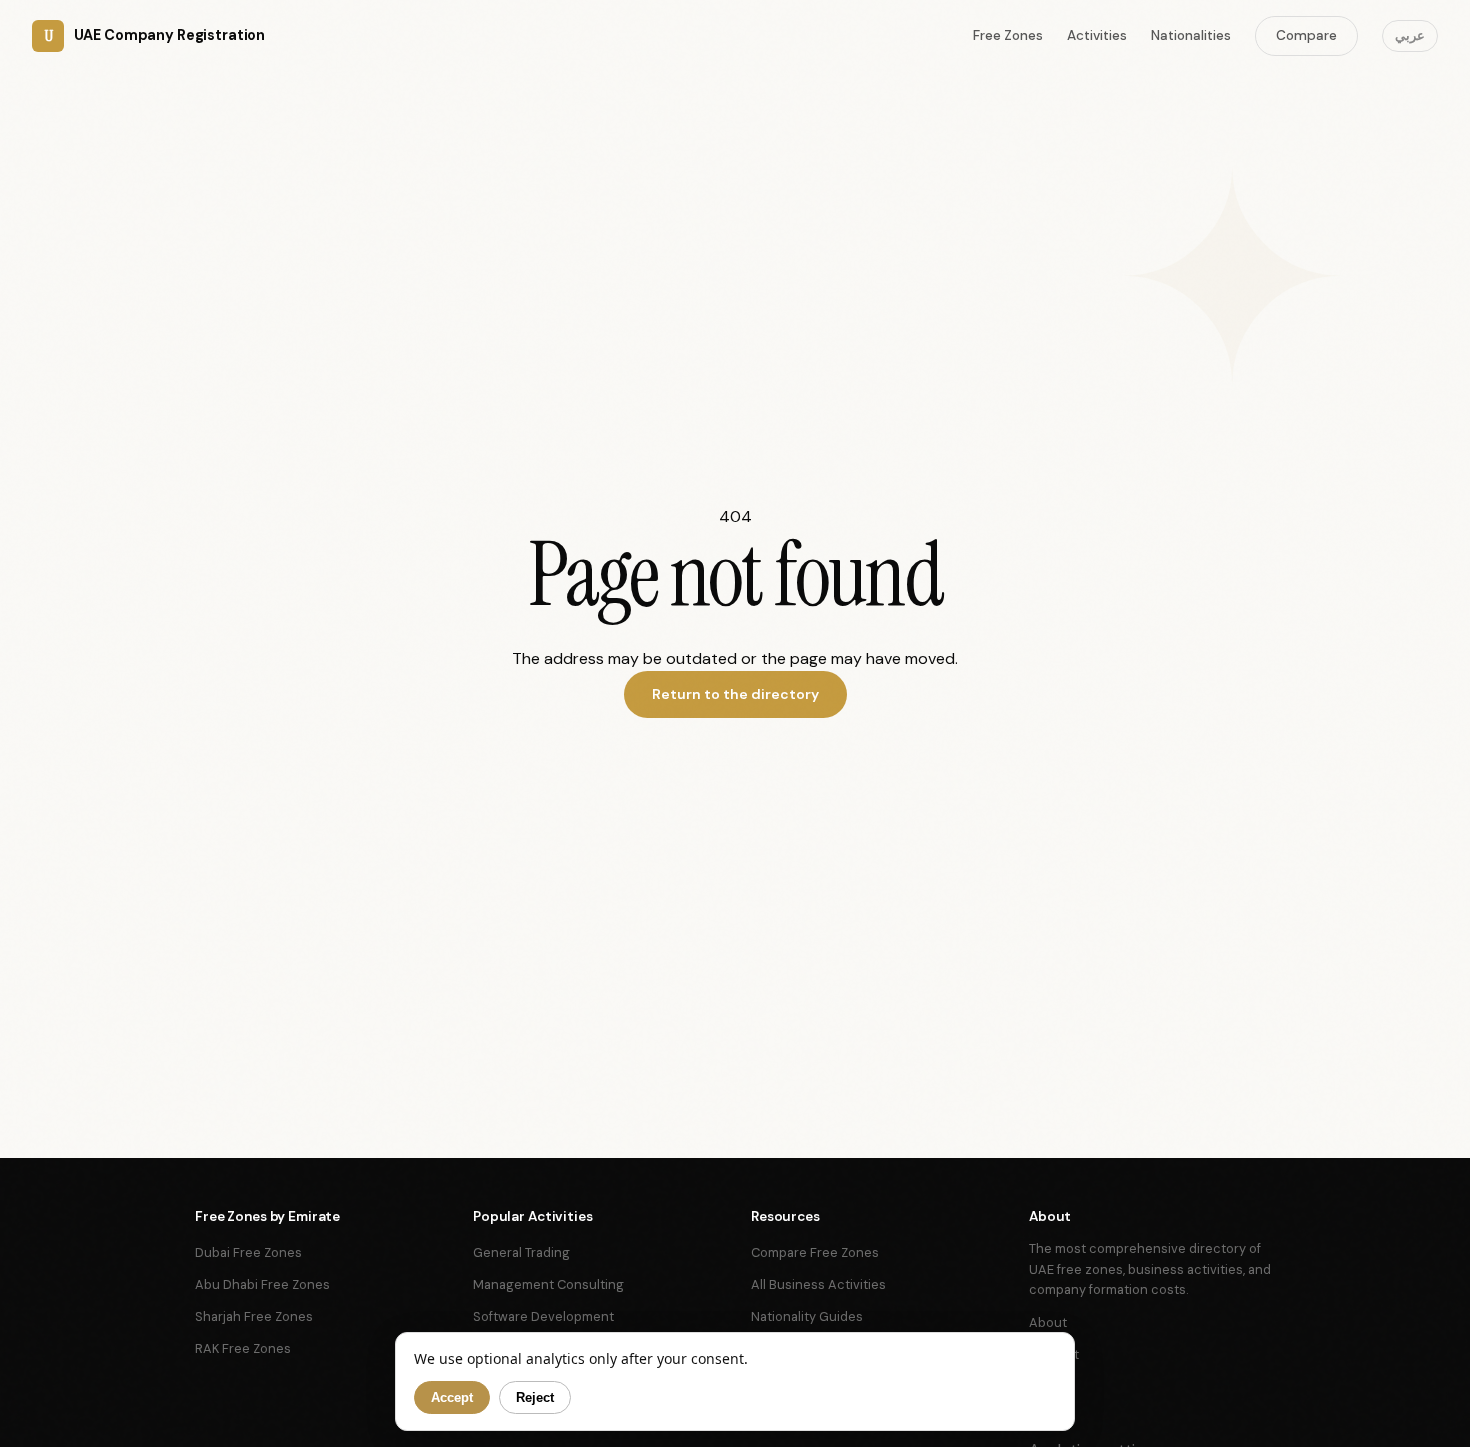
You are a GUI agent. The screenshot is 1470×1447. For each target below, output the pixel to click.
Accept (452, 1397)
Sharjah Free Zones (254, 1316)
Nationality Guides (807, 1316)
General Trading (521, 1252)
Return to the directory (735, 694)
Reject (535, 1397)
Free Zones (1008, 35)
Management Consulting (548, 1284)
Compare (1306, 35)
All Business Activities (818, 1284)
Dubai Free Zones (248, 1252)
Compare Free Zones (815, 1252)
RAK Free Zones (243, 1348)
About (1048, 1322)
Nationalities (1191, 35)
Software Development (543, 1316)
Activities (1097, 35)
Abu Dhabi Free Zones (262, 1284)
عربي (1410, 35)
